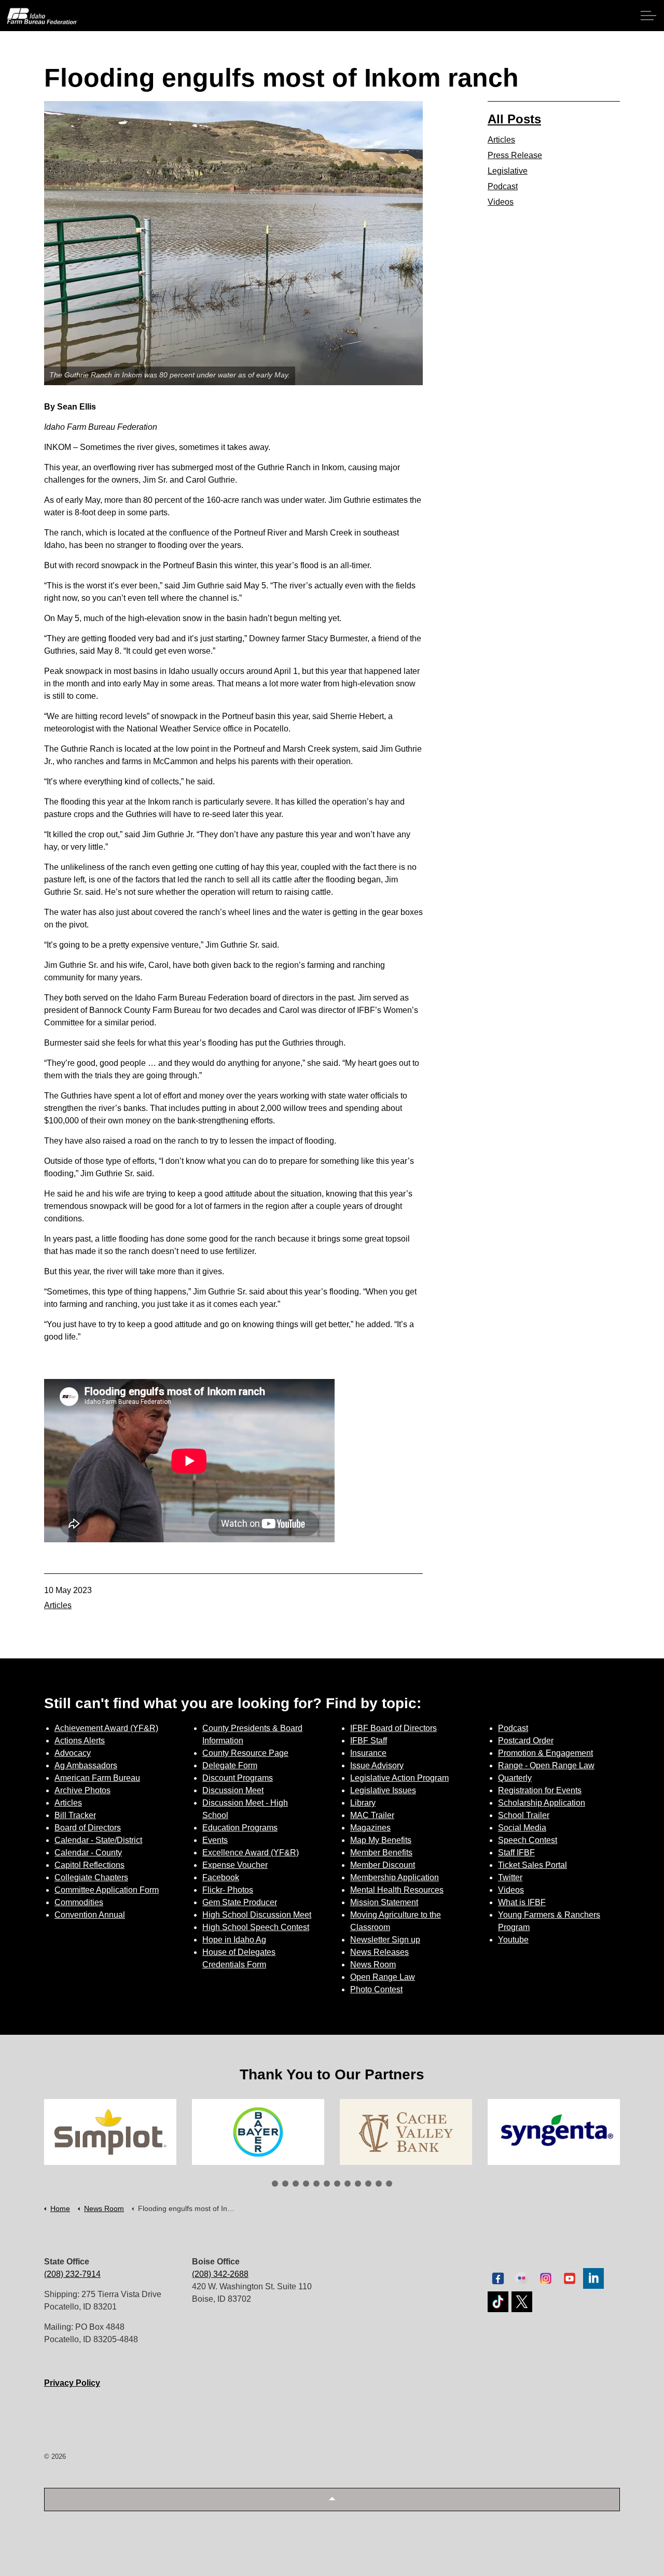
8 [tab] (348, 2184)
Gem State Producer (240, 1902)
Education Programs (240, 1828)
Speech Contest (528, 1840)
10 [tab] (368, 2184)
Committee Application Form (107, 1890)
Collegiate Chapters (91, 1877)
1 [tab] (275, 2184)
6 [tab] (327, 2184)
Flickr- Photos (228, 1890)
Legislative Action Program (399, 1778)
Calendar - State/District (98, 1840)
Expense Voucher (235, 1865)
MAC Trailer (372, 1815)
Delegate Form (230, 1765)
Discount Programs (238, 1778)
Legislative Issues (383, 1790)
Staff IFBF (516, 1853)
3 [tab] (296, 2184)
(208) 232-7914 (72, 2274)
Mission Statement (384, 1902)
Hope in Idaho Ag (234, 1940)
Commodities (79, 1902)
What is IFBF (522, 1902)
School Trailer (524, 1815)
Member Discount (383, 1865)
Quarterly (515, 1778)
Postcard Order (526, 1741)
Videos (501, 202)
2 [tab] (285, 2184)
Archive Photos (82, 1790)
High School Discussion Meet (257, 1915)
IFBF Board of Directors (393, 1728)
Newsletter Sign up (385, 1940)
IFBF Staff (369, 1741)
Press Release (515, 155)
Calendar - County (88, 1853)
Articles (58, 1605)
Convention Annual (90, 1915)
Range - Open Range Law (546, 1765)
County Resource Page (245, 1753)
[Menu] (648, 16)
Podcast (503, 186)
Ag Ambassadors (86, 1765)
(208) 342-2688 (220, 2274)
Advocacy (73, 1753)
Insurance (368, 1753)
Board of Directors (88, 1828)
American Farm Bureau (97, 1778)
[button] (332, 2500)
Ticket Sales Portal (532, 1865)
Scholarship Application (542, 1803)
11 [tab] (379, 2184)
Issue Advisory (377, 1765)
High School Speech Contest (256, 1927)
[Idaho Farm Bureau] (42, 16)
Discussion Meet (233, 1790)
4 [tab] (306, 2184)
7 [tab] (337, 2184)
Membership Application (395, 1877)
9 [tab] (358, 2184)
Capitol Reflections (89, 1865)
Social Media (522, 1828)
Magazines (370, 1828)
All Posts (514, 119)
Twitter (510, 1877)
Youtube (513, 1940)
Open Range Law (383, 1977)
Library (363, 1803)
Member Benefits (381, 1853)
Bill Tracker (75, 1815)
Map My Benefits (381, 1840)
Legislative (508, 171)
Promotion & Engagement (545, 1753)
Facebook (221, 1877)
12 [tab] (389, 2184)
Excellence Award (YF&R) (251, 1853)
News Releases (379, 1952)
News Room (373, 1965)
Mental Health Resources (397, 1890)
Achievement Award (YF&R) (106, 1728)
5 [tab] (316, 2184)
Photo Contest (376, 1989)
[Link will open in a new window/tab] (110, 2132)
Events (215, 1840)
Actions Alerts (80, 1741)
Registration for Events (540, 1790)
